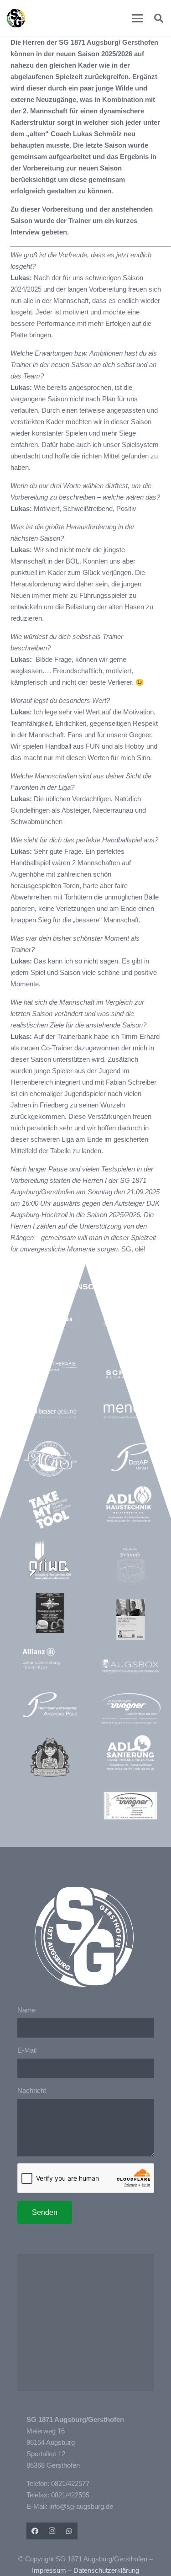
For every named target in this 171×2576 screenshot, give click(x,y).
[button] (138, 18)
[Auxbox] (130, 1666)
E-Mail (27, 2050)
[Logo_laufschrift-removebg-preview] (130, 1709)
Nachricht (32, 2090)
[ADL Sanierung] (130, 1753)
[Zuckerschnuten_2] (50, 1757)
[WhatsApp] (69, 2531)
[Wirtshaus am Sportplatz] (50, 1613)
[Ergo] (130, 1619)
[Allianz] (50, 1659)
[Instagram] (52, 2531)
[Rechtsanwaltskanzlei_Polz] (50, 1704)
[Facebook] (35, 2531)
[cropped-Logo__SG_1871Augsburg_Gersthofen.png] (16, 18)
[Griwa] (50, 1560)
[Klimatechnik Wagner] (130, 1805)
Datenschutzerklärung (106, 2570)
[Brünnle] (130, 1567)
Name (26, 2010)
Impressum (49, 2570)
